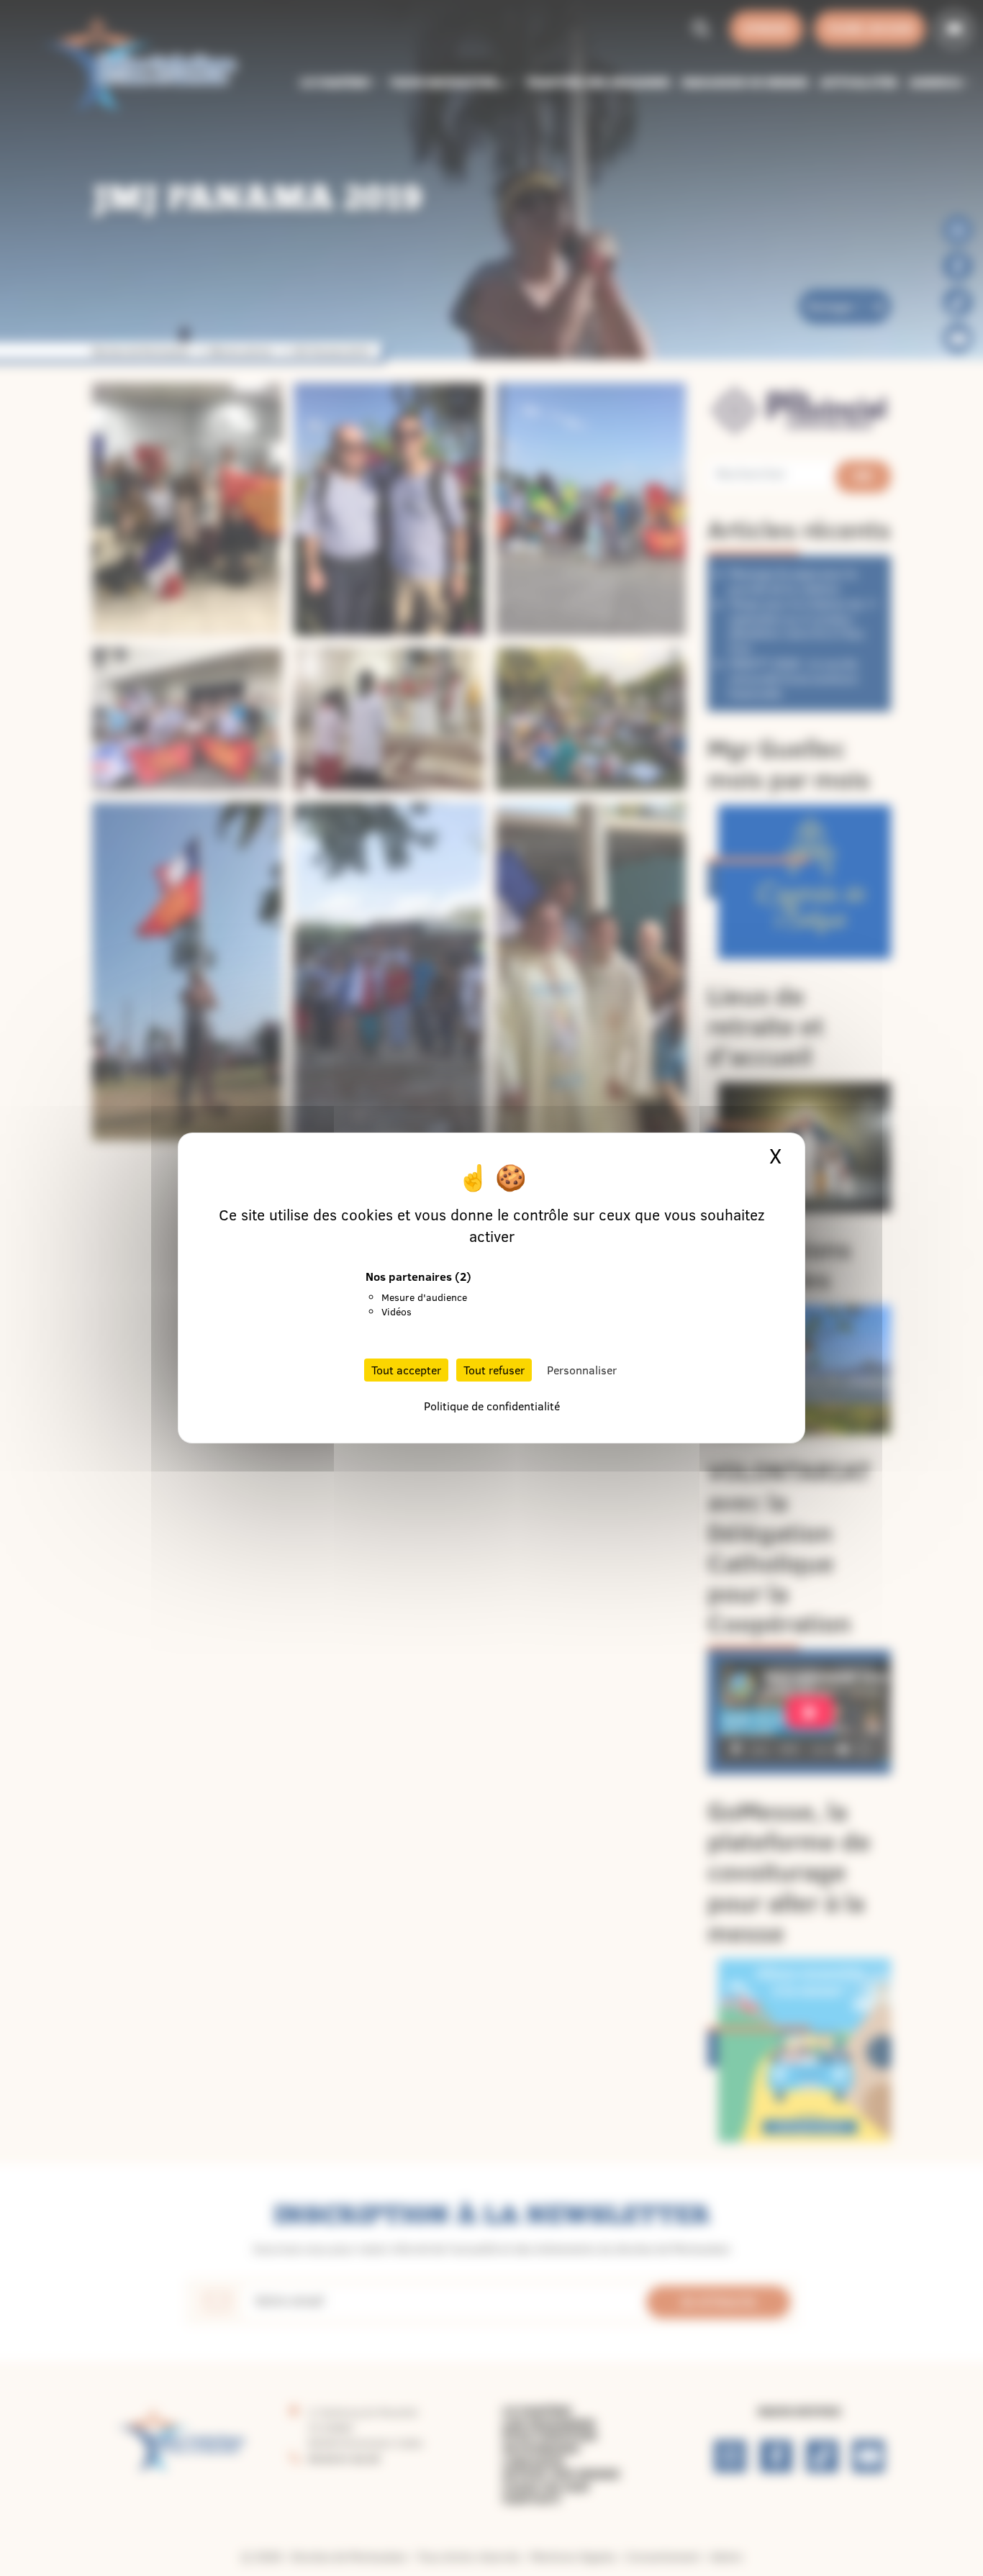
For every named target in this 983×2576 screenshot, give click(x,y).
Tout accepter (406, 1370)
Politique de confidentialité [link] (492, 1406)
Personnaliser (582, 1370)
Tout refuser (494, 1370)
